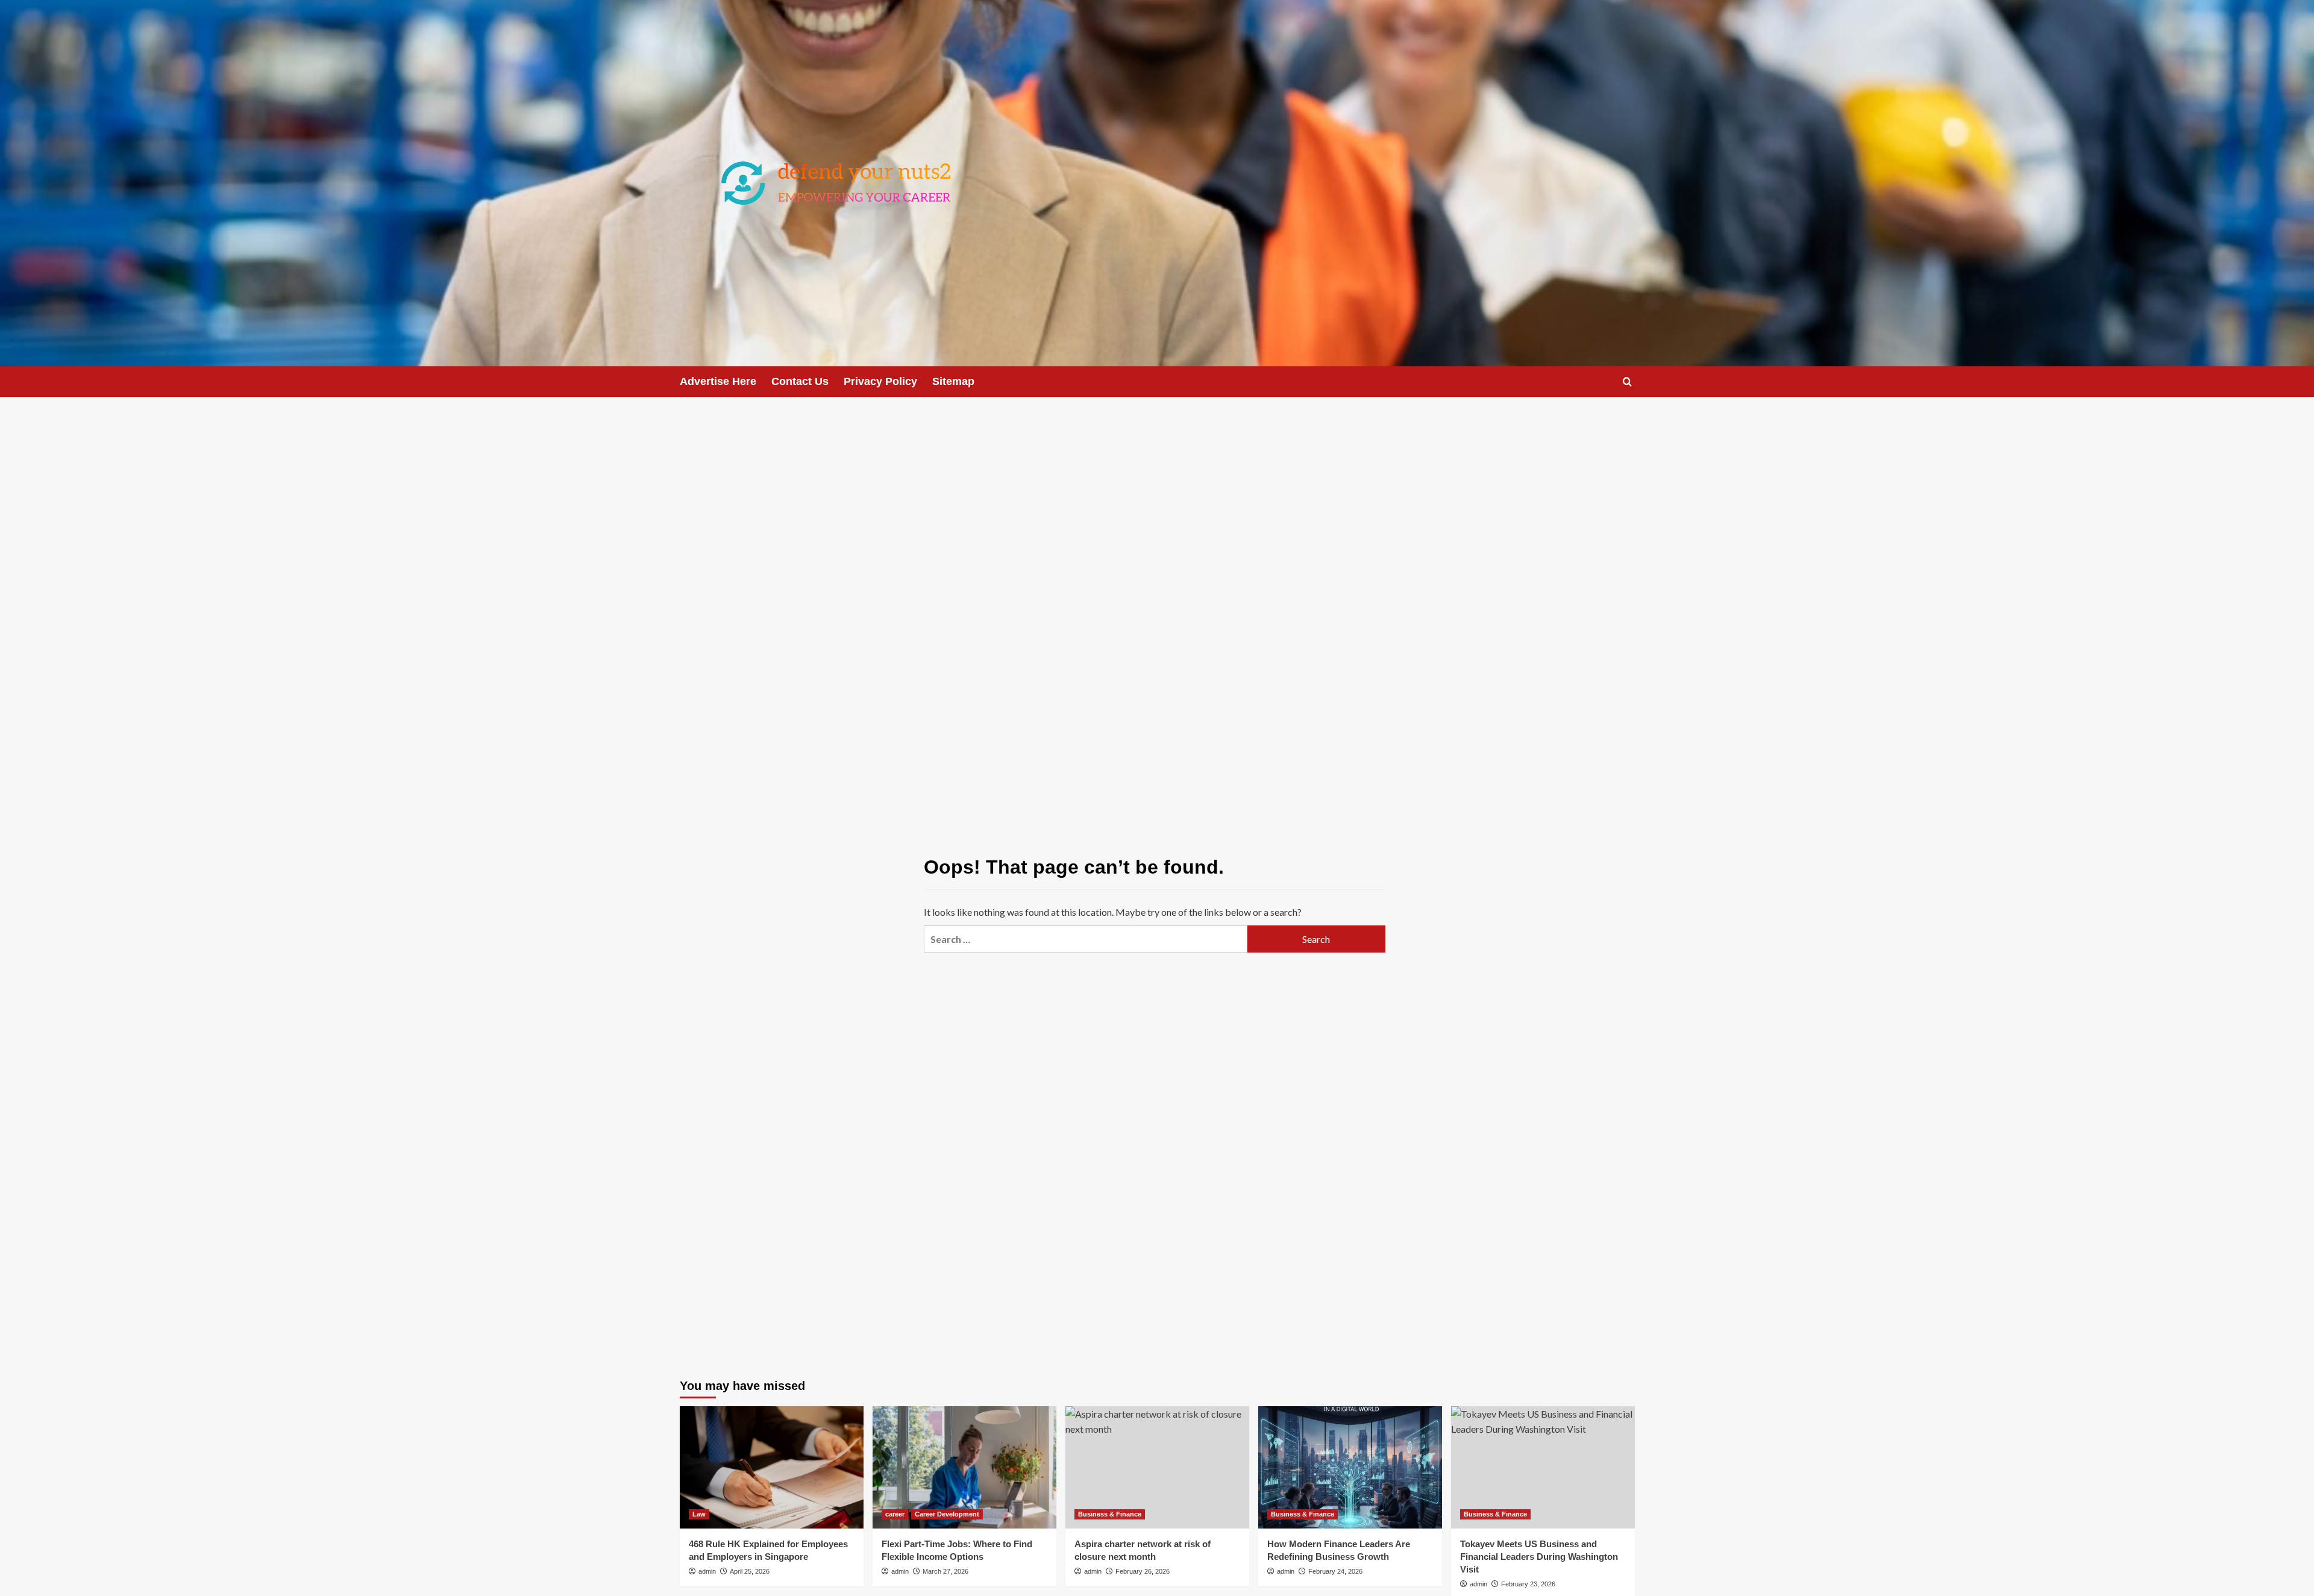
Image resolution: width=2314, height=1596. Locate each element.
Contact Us (800, 381)
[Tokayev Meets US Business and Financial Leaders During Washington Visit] (1543, 1467)
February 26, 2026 (1143, 1571)
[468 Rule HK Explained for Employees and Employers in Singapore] (772, 1467)
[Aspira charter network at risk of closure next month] (1157, 1467)
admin (707, 1571)
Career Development (947, 1514)
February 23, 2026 (1528, 1584)
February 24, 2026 (1335, 1571)
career (895, 1514)
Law (699, 1514)
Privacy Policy (880, 381)
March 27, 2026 (945, 1571)
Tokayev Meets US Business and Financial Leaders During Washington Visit (1539, 1557)
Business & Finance (1110, 1514)
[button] (1627, 382)
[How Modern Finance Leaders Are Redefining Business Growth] (1350, 1467)
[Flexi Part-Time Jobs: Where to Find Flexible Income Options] (964, 1467)
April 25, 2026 (750, 1571)
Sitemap (953, 381)
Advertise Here (718, 381)
